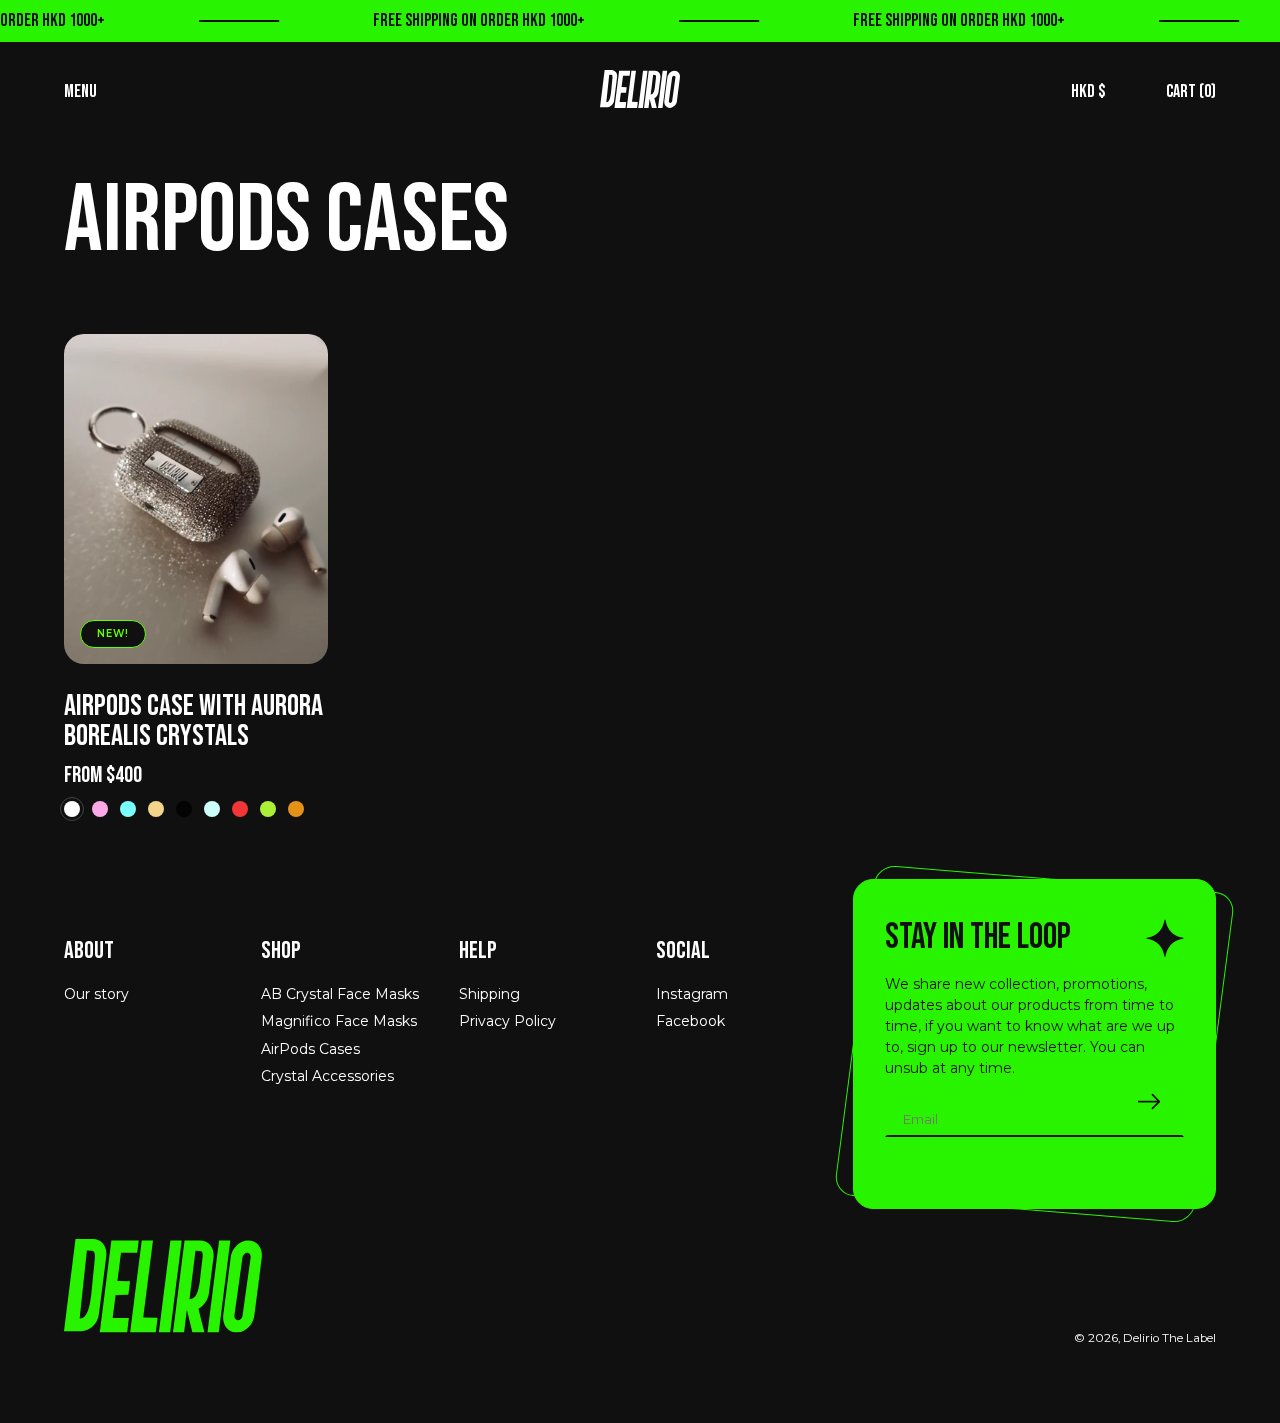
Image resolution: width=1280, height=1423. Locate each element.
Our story (96, 994)
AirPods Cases (310, 1049)
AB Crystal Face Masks (340, 994)
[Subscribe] (1149, 1101)
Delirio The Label (1169, 1338)
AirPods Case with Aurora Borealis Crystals (193, 721)
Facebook (690, 1021)
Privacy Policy (507, 1021)
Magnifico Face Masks (339, 1021)
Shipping (489, 994)
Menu (80, 91)
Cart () (1191, 92)
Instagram (692, 994)
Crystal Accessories (327, 1076)
